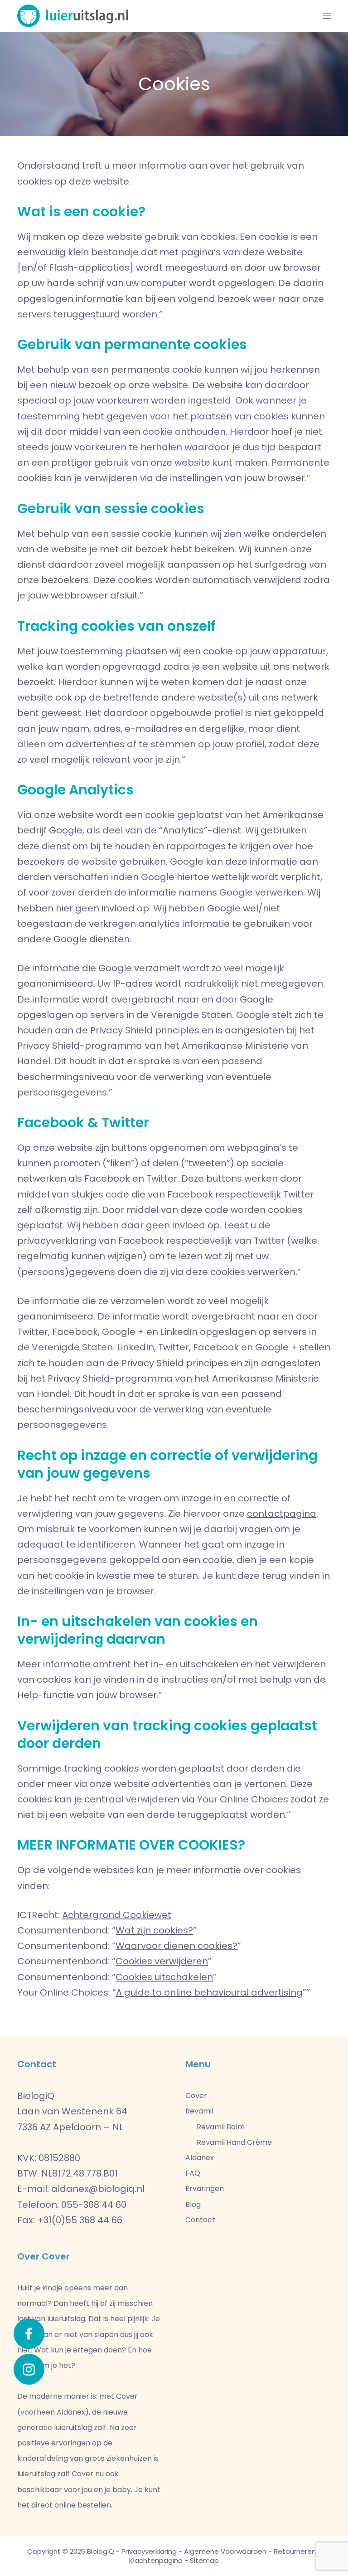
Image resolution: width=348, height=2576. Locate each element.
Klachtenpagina (156, 2560)
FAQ (193, 2173)
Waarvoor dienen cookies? (176, 1946)
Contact (200, 2220)
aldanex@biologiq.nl (98, 2189)
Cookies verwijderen (162, 1961)
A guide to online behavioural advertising (209, 1992)
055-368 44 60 (94, 2205)
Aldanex (200, 2158)
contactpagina (282, 1514)
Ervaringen (205, 2189)
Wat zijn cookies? (154, 1930)
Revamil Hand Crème (234, 2142)
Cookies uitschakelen (164, 1977)
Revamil (199, 2111)
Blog (193, 2204)
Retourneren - (297, 2551)
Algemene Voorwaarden (225, 2551)
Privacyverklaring (149, 2551)
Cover (196, 2096)
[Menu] (327, 16)
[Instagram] (29, 2369)
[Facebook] (29, 2334)
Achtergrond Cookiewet (117, 1915)
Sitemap (204, 2560)
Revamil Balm (221, 2127)
